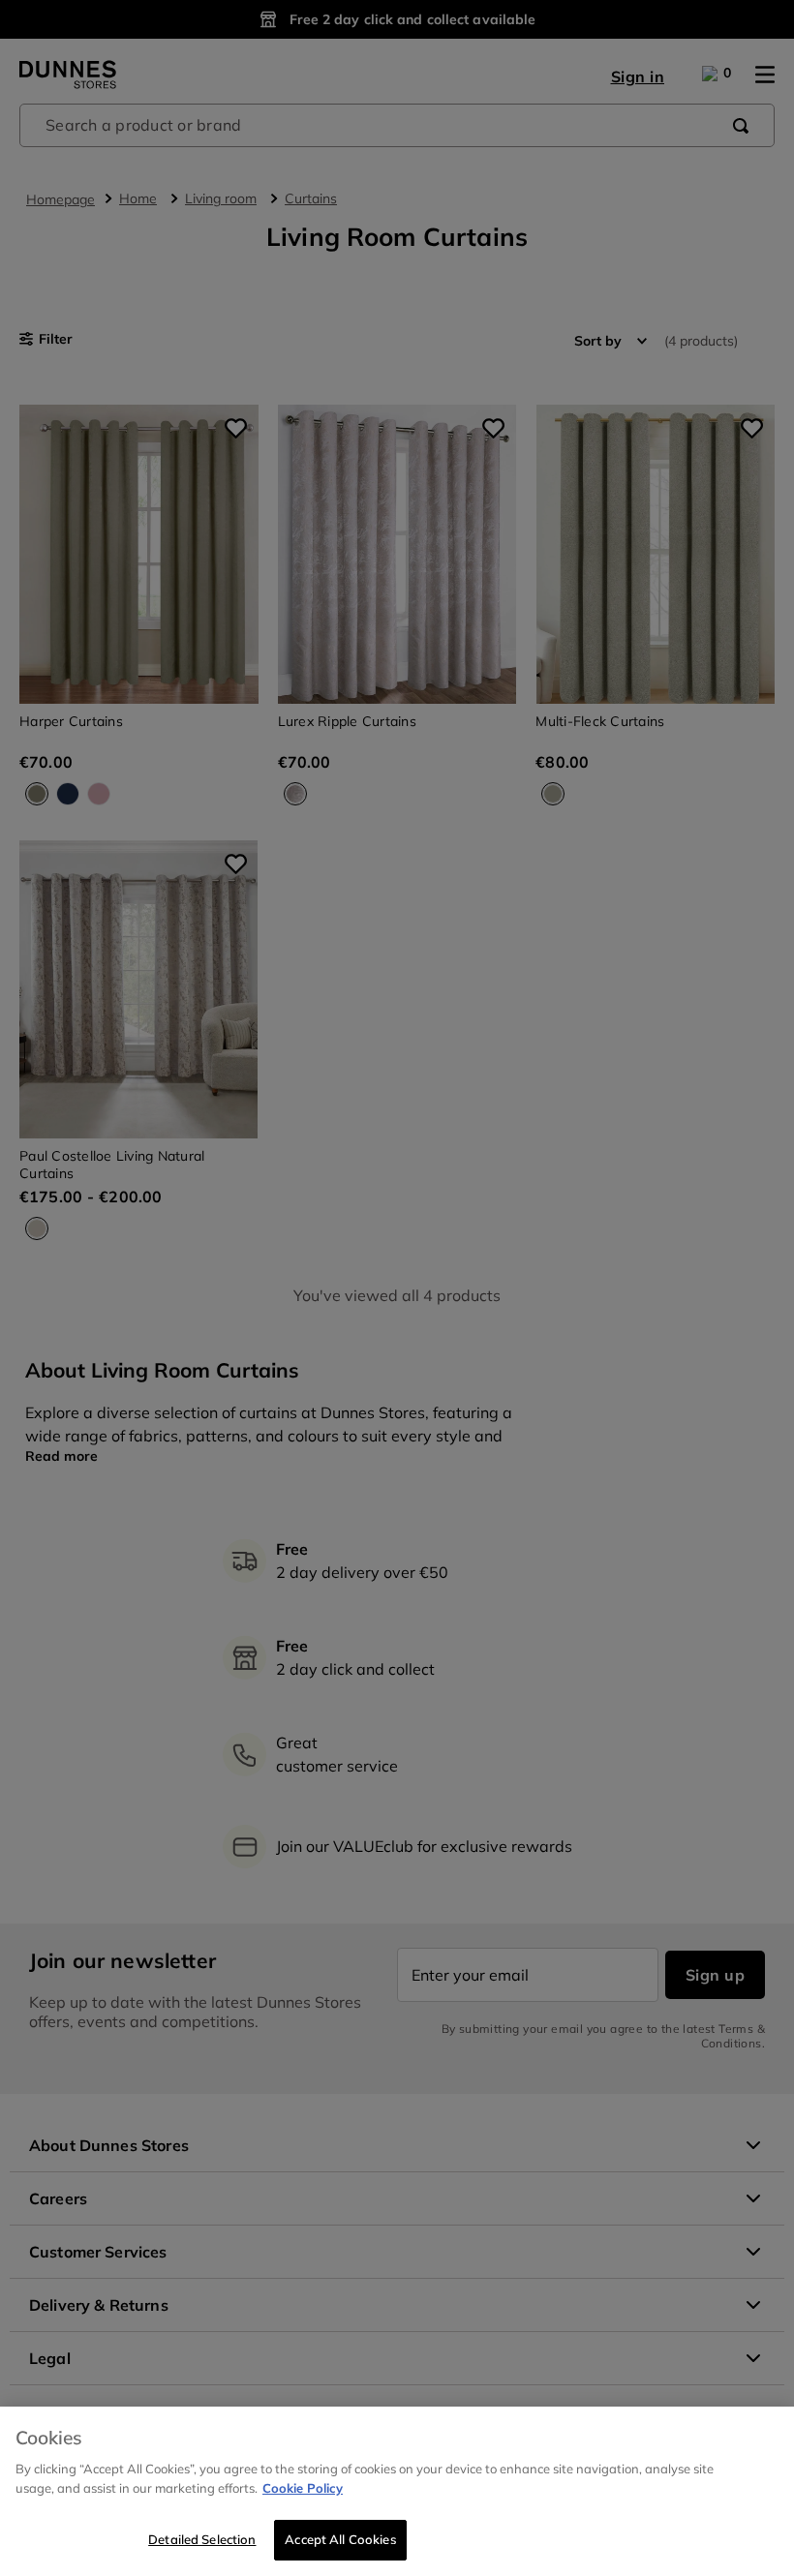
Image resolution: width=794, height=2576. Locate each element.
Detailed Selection (202, 2539)
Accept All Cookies (340, 2539)
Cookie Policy (303, 2488)
